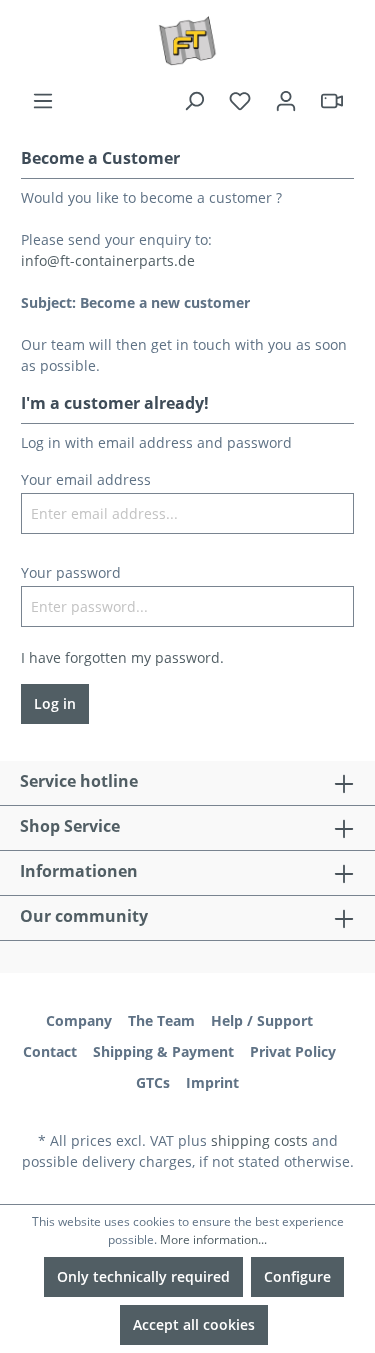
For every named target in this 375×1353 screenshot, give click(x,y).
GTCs (153, 1082)
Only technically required (143, 1276)
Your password (71, 572)
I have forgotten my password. (122, 657)
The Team (161, 1020)
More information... (213, 1239)
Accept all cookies (194, 1324)
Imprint (212, 1082)
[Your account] (286, 101)
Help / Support (262, 1020)
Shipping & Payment (163, 1051)
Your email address (86, 479)
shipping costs (259, 1140)
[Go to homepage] (187, 41)
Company (79, 1020)
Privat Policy (293, 1051)
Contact (50, 1051)
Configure (297, 1276)
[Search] (194, 101)
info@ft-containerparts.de (108, 260)
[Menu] (43, 101)
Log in (55, 703)
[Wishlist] (240, 101)
